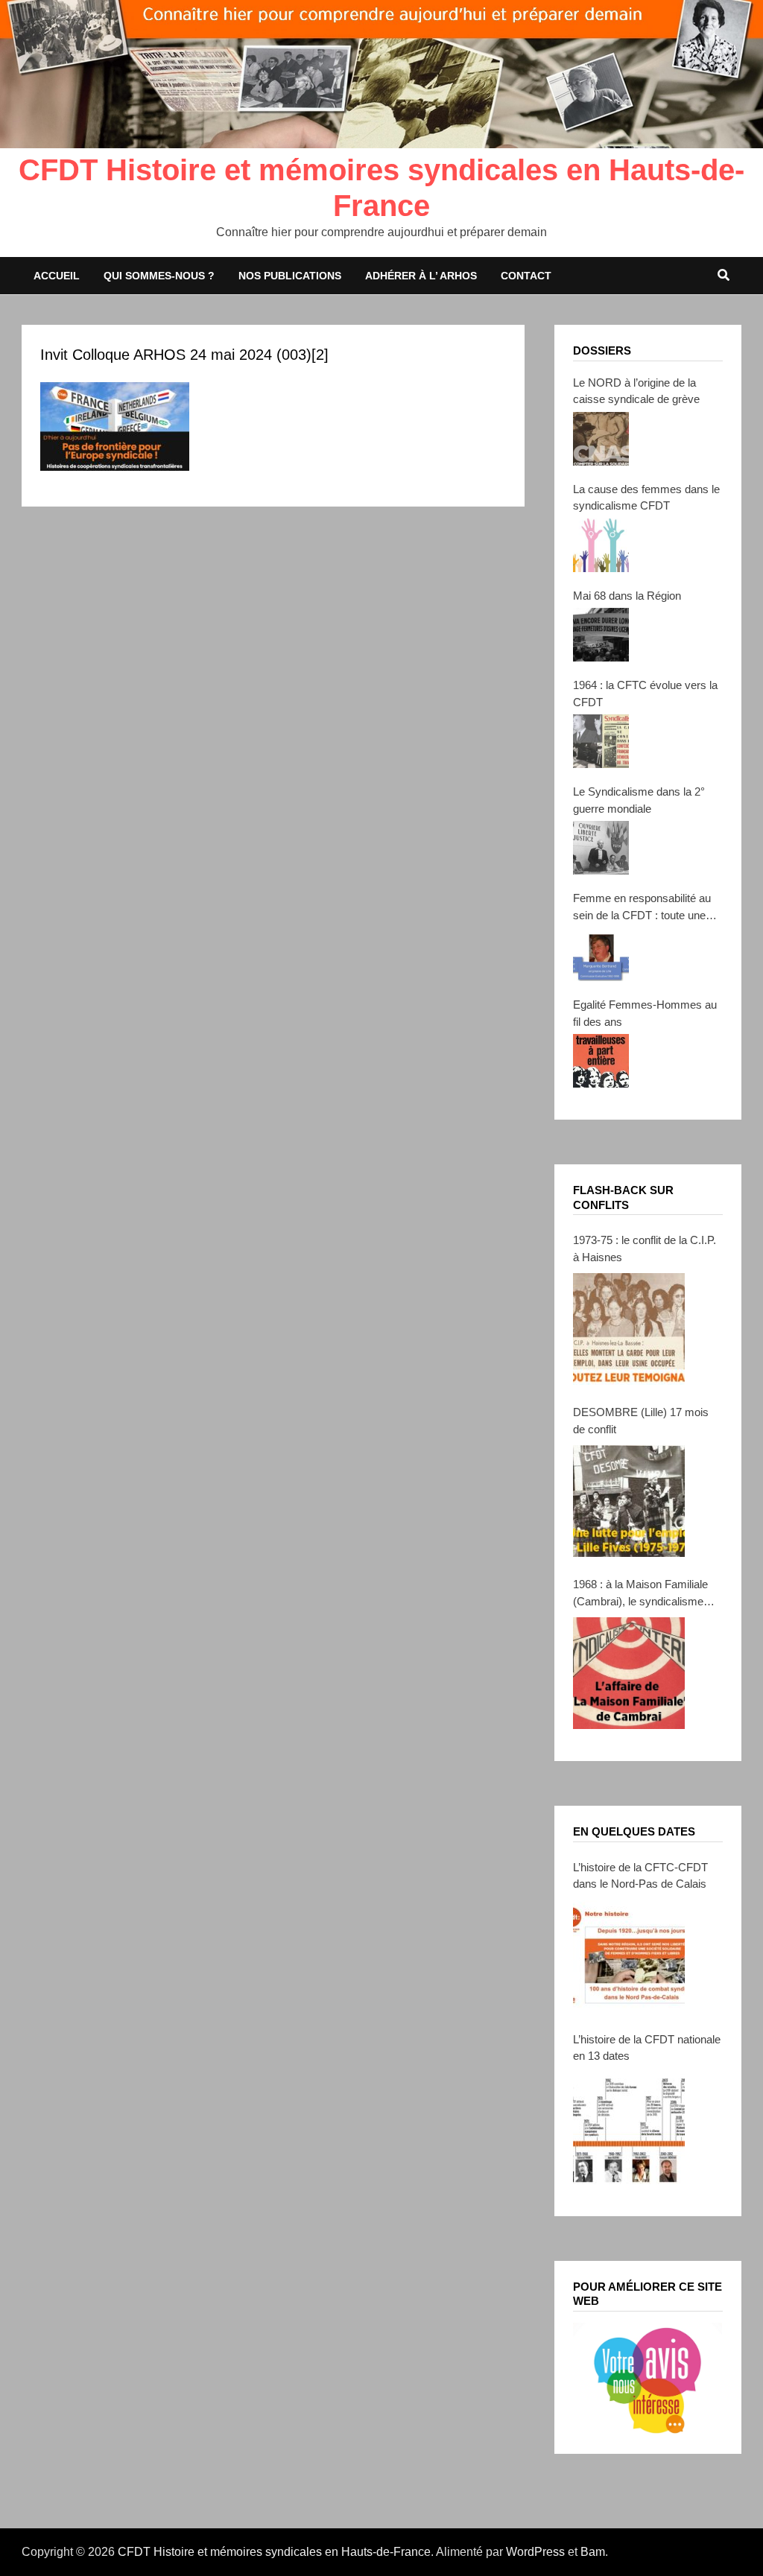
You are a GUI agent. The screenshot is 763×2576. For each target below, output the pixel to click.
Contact (526, 276)
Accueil (57, 276)
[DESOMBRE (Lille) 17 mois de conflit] (629, 1501)
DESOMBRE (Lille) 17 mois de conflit (641, 1421)
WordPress (535, 2552)
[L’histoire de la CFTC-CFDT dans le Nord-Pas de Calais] (629, 1956)
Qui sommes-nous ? (159, 276)
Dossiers (602, 350)
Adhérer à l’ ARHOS (421, 276)
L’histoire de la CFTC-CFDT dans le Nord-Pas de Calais (640, 1876)
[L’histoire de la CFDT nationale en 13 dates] (629, 2128)
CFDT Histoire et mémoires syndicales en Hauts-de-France (274, 2552)
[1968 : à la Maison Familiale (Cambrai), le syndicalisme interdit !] (629, 1673)
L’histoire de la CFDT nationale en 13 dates (647, 2048)
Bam (593, 2552)
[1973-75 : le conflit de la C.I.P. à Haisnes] (629, 1329)
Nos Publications (290, 276)
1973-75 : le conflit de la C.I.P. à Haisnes (645, 1249)
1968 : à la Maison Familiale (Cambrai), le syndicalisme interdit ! (640, 1594)
